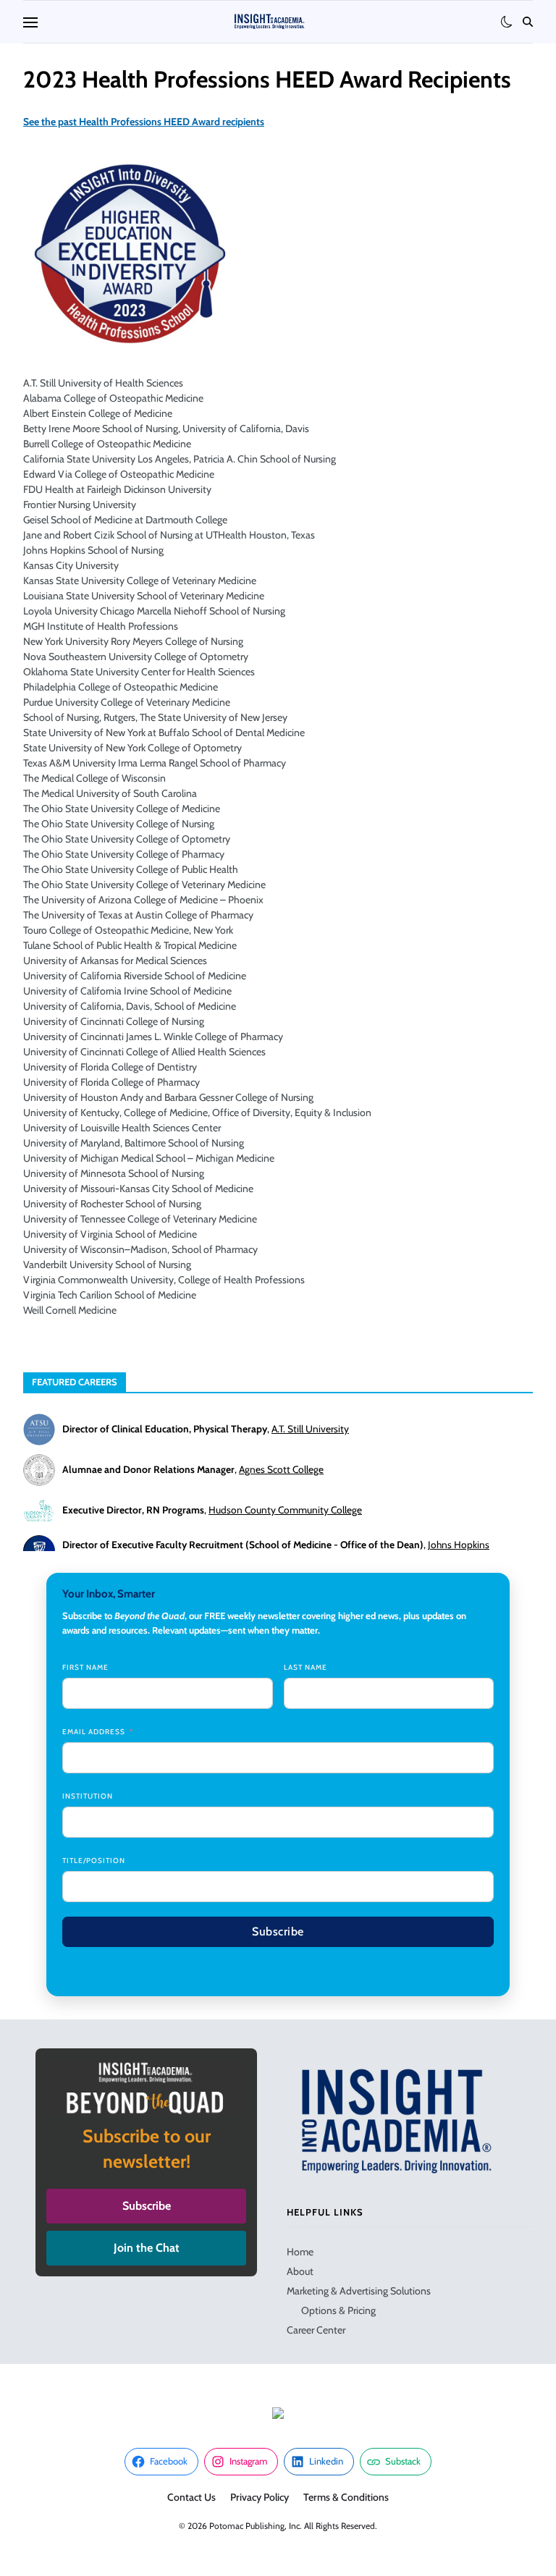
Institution (88, 1796)
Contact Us (191, 2497)
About (300, 2271)
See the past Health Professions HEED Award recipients (144, 122)
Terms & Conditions (346, 2497)
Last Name (306, 1667)
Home (300, 2252)
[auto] (507, 22)
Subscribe (278, 1931)
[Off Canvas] (30, 22)
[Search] (528, 22)
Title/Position (94, 1861)
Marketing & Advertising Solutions (359, 2291)
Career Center (316, 2330)
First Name (85, 1667)
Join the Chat (147, 2248)
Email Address (94, 1732)
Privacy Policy (260, 2497)
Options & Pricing (338, 2310)
